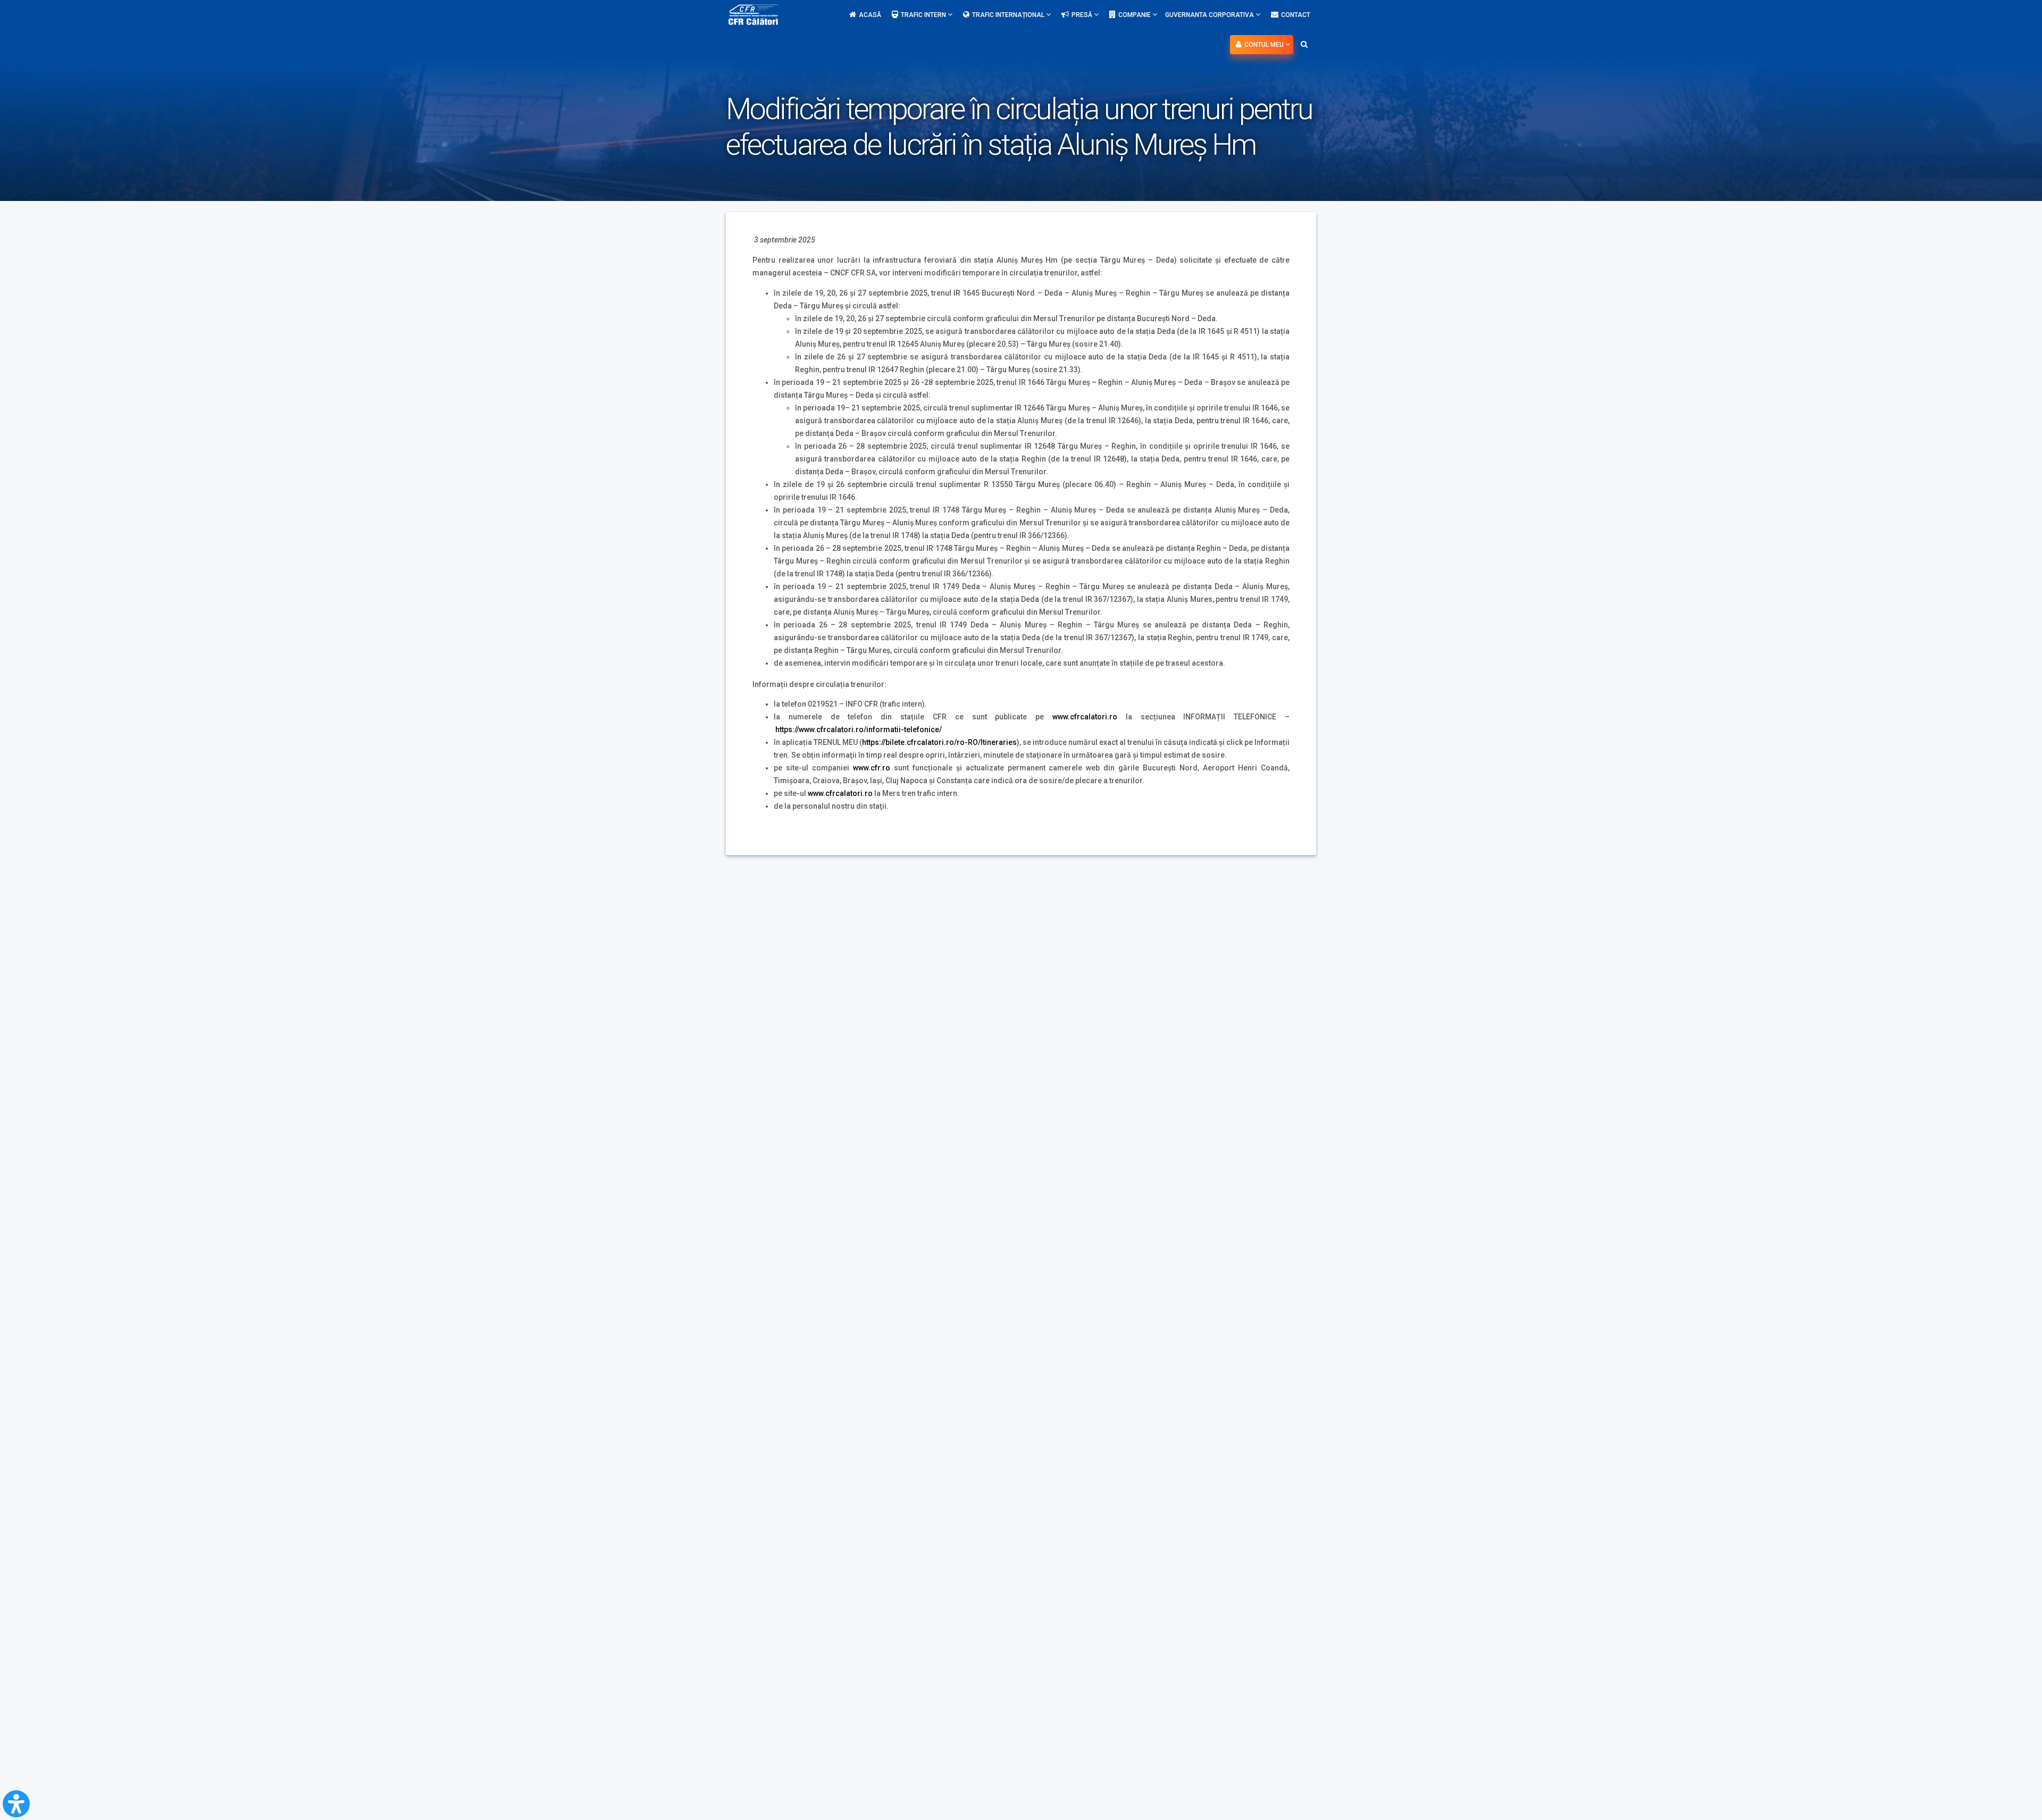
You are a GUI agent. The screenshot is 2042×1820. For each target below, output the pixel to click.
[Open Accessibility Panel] (16, 1804)
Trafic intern (924, 15)
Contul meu (1265, 45)
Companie (1135, 15)
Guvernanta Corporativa (1210, 15)
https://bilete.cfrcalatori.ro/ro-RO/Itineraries (939, 742)
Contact (1296, 15)
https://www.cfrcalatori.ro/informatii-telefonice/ (859, 729)
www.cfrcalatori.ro (1085, 717)
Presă (1083, 15)
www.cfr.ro (872, 768)
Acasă (870, 15)
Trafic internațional (1009, 15)
